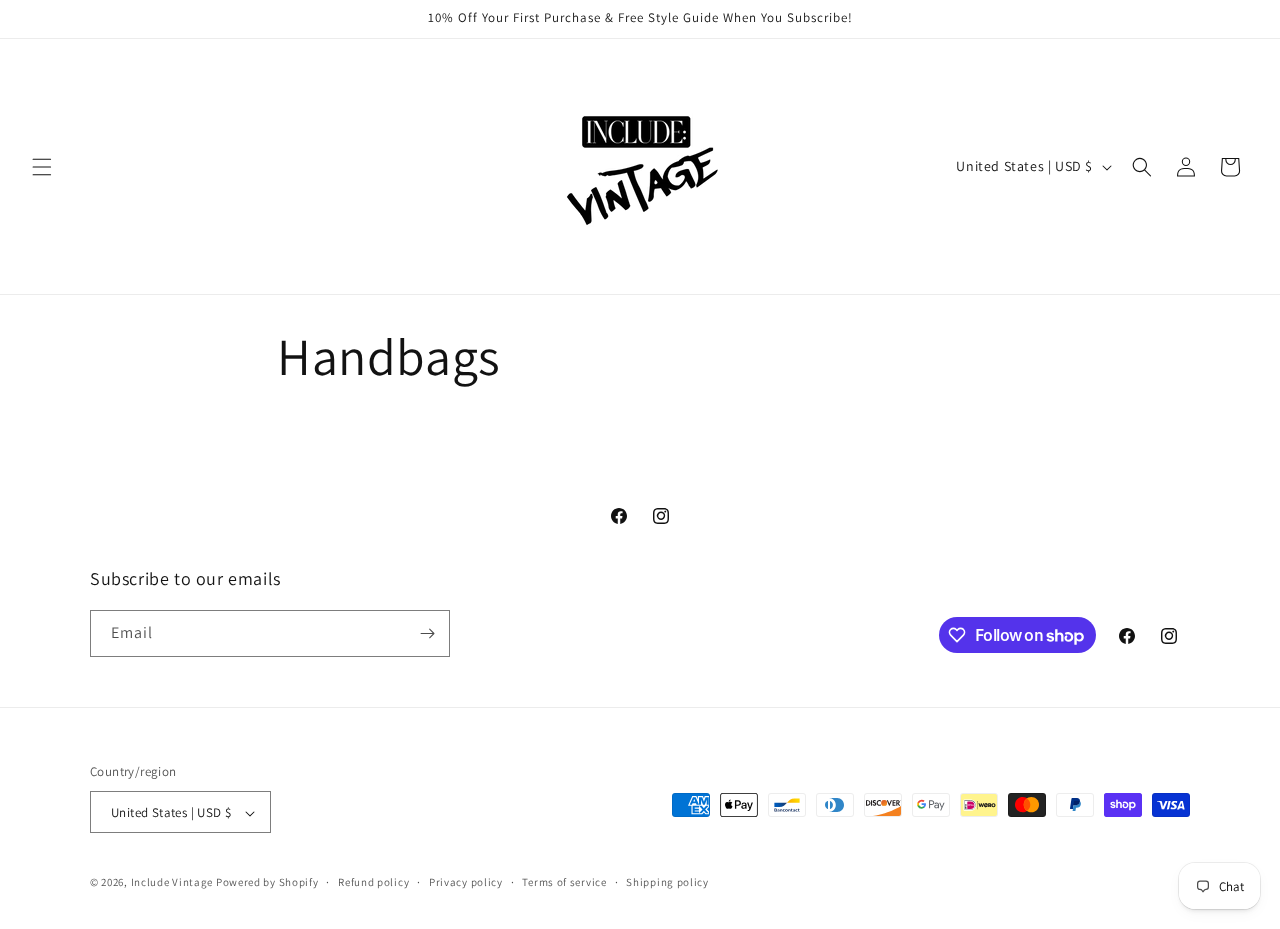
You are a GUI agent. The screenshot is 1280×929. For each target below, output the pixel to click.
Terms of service (564, 882)
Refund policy (373, 882)
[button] (42, 167)
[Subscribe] (427, 633)
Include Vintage (172, 883)
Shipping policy (667, 882)
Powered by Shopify (267, 883)
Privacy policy (466, 882)
